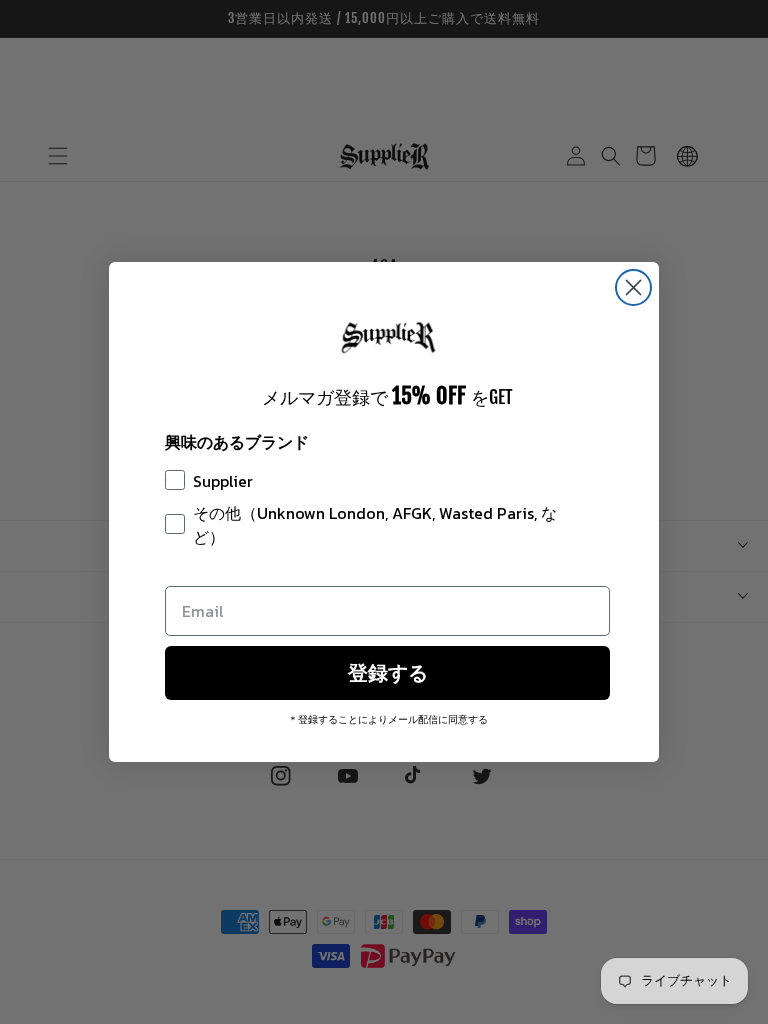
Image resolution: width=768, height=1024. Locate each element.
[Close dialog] (633, 287)
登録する (388, 673)
